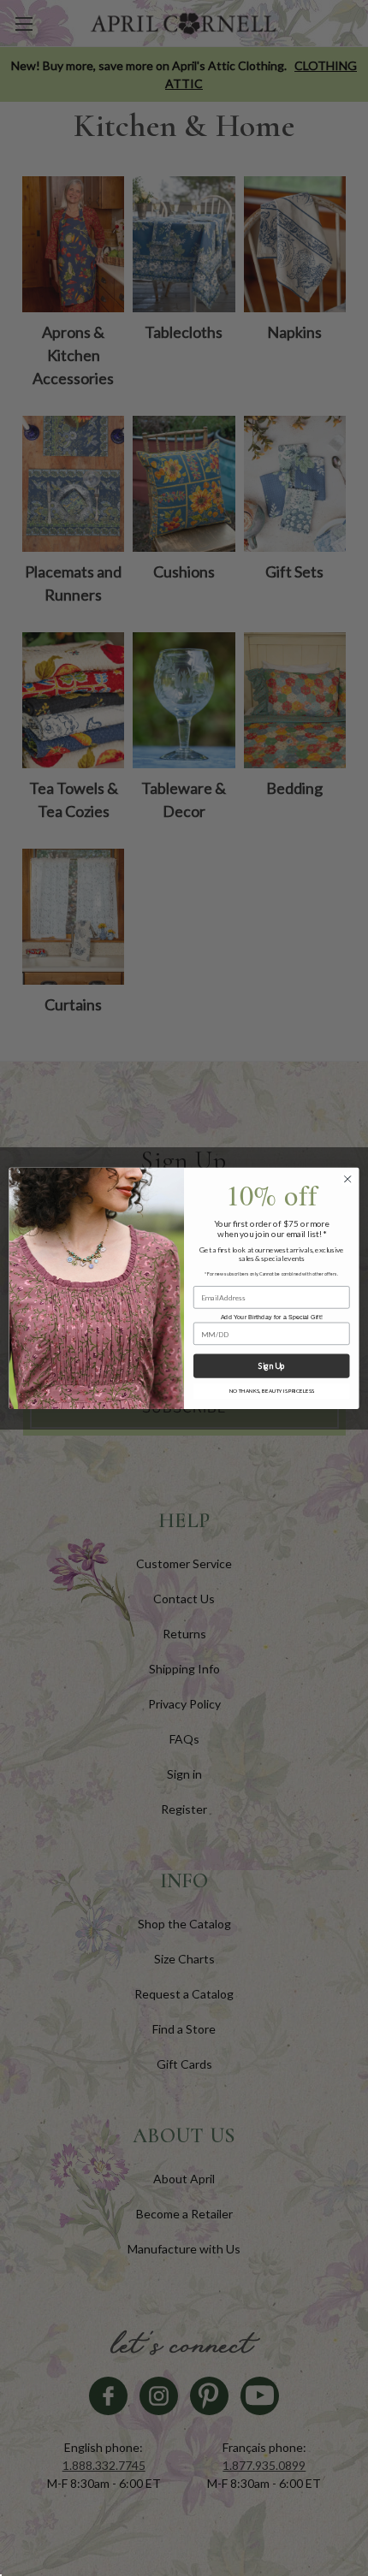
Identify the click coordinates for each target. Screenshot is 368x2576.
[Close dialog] (347, 1179)
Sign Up (271, 1366)
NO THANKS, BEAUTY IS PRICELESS (272, 1391)
